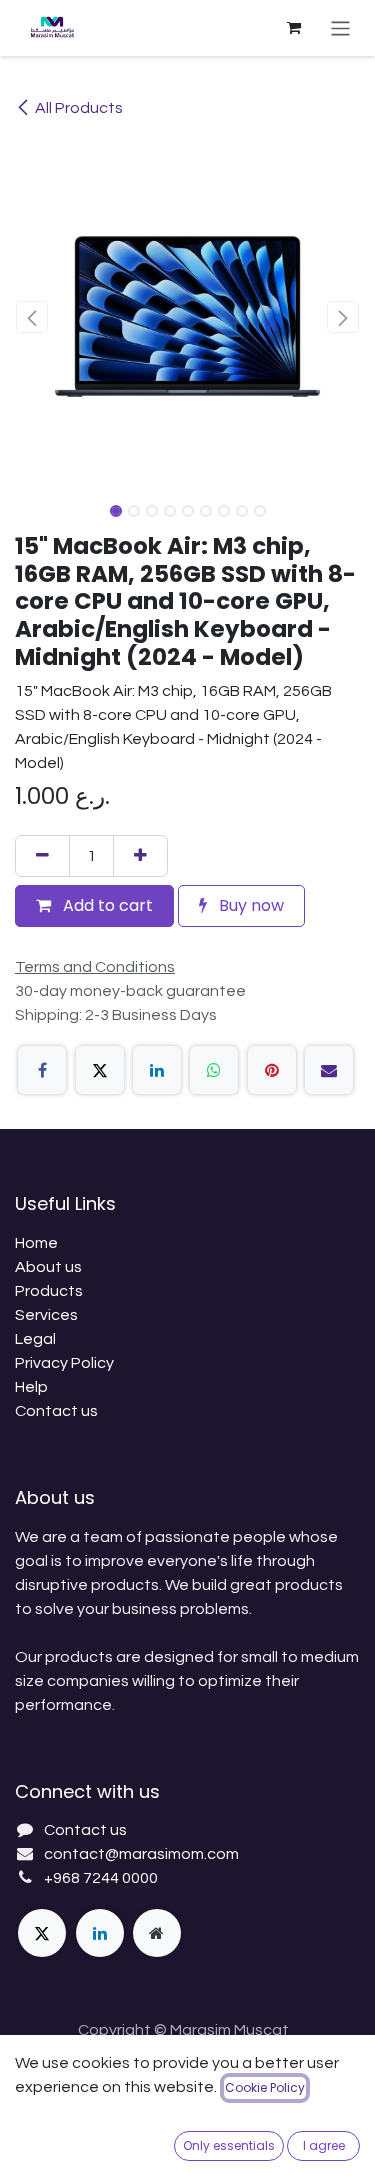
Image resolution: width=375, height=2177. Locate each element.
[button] (32, 317)
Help (31, 1387)
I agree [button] (324, 2145)
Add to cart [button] (106, 905)
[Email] (329, 1070)
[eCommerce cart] (294, 28)
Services (46, 1315)
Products (49, 1291)
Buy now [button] (249, 905)
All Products (79, 108)
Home (36, 1243)
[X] (100, 1070)
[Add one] (140, 856)
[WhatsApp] (214, 1070)
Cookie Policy (265, 2087)
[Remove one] (42, 856)
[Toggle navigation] (340, 27)
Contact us (56, 1411)
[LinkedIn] (157, 1070)
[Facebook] (42, 1070)
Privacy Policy (64, 1363)
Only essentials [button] (229, 2145)
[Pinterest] (272, 1070)
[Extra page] (157, 1933)
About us (48, 1267)
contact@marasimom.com (141, 1854)
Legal (35, 1339)
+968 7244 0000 (101, 1878)
